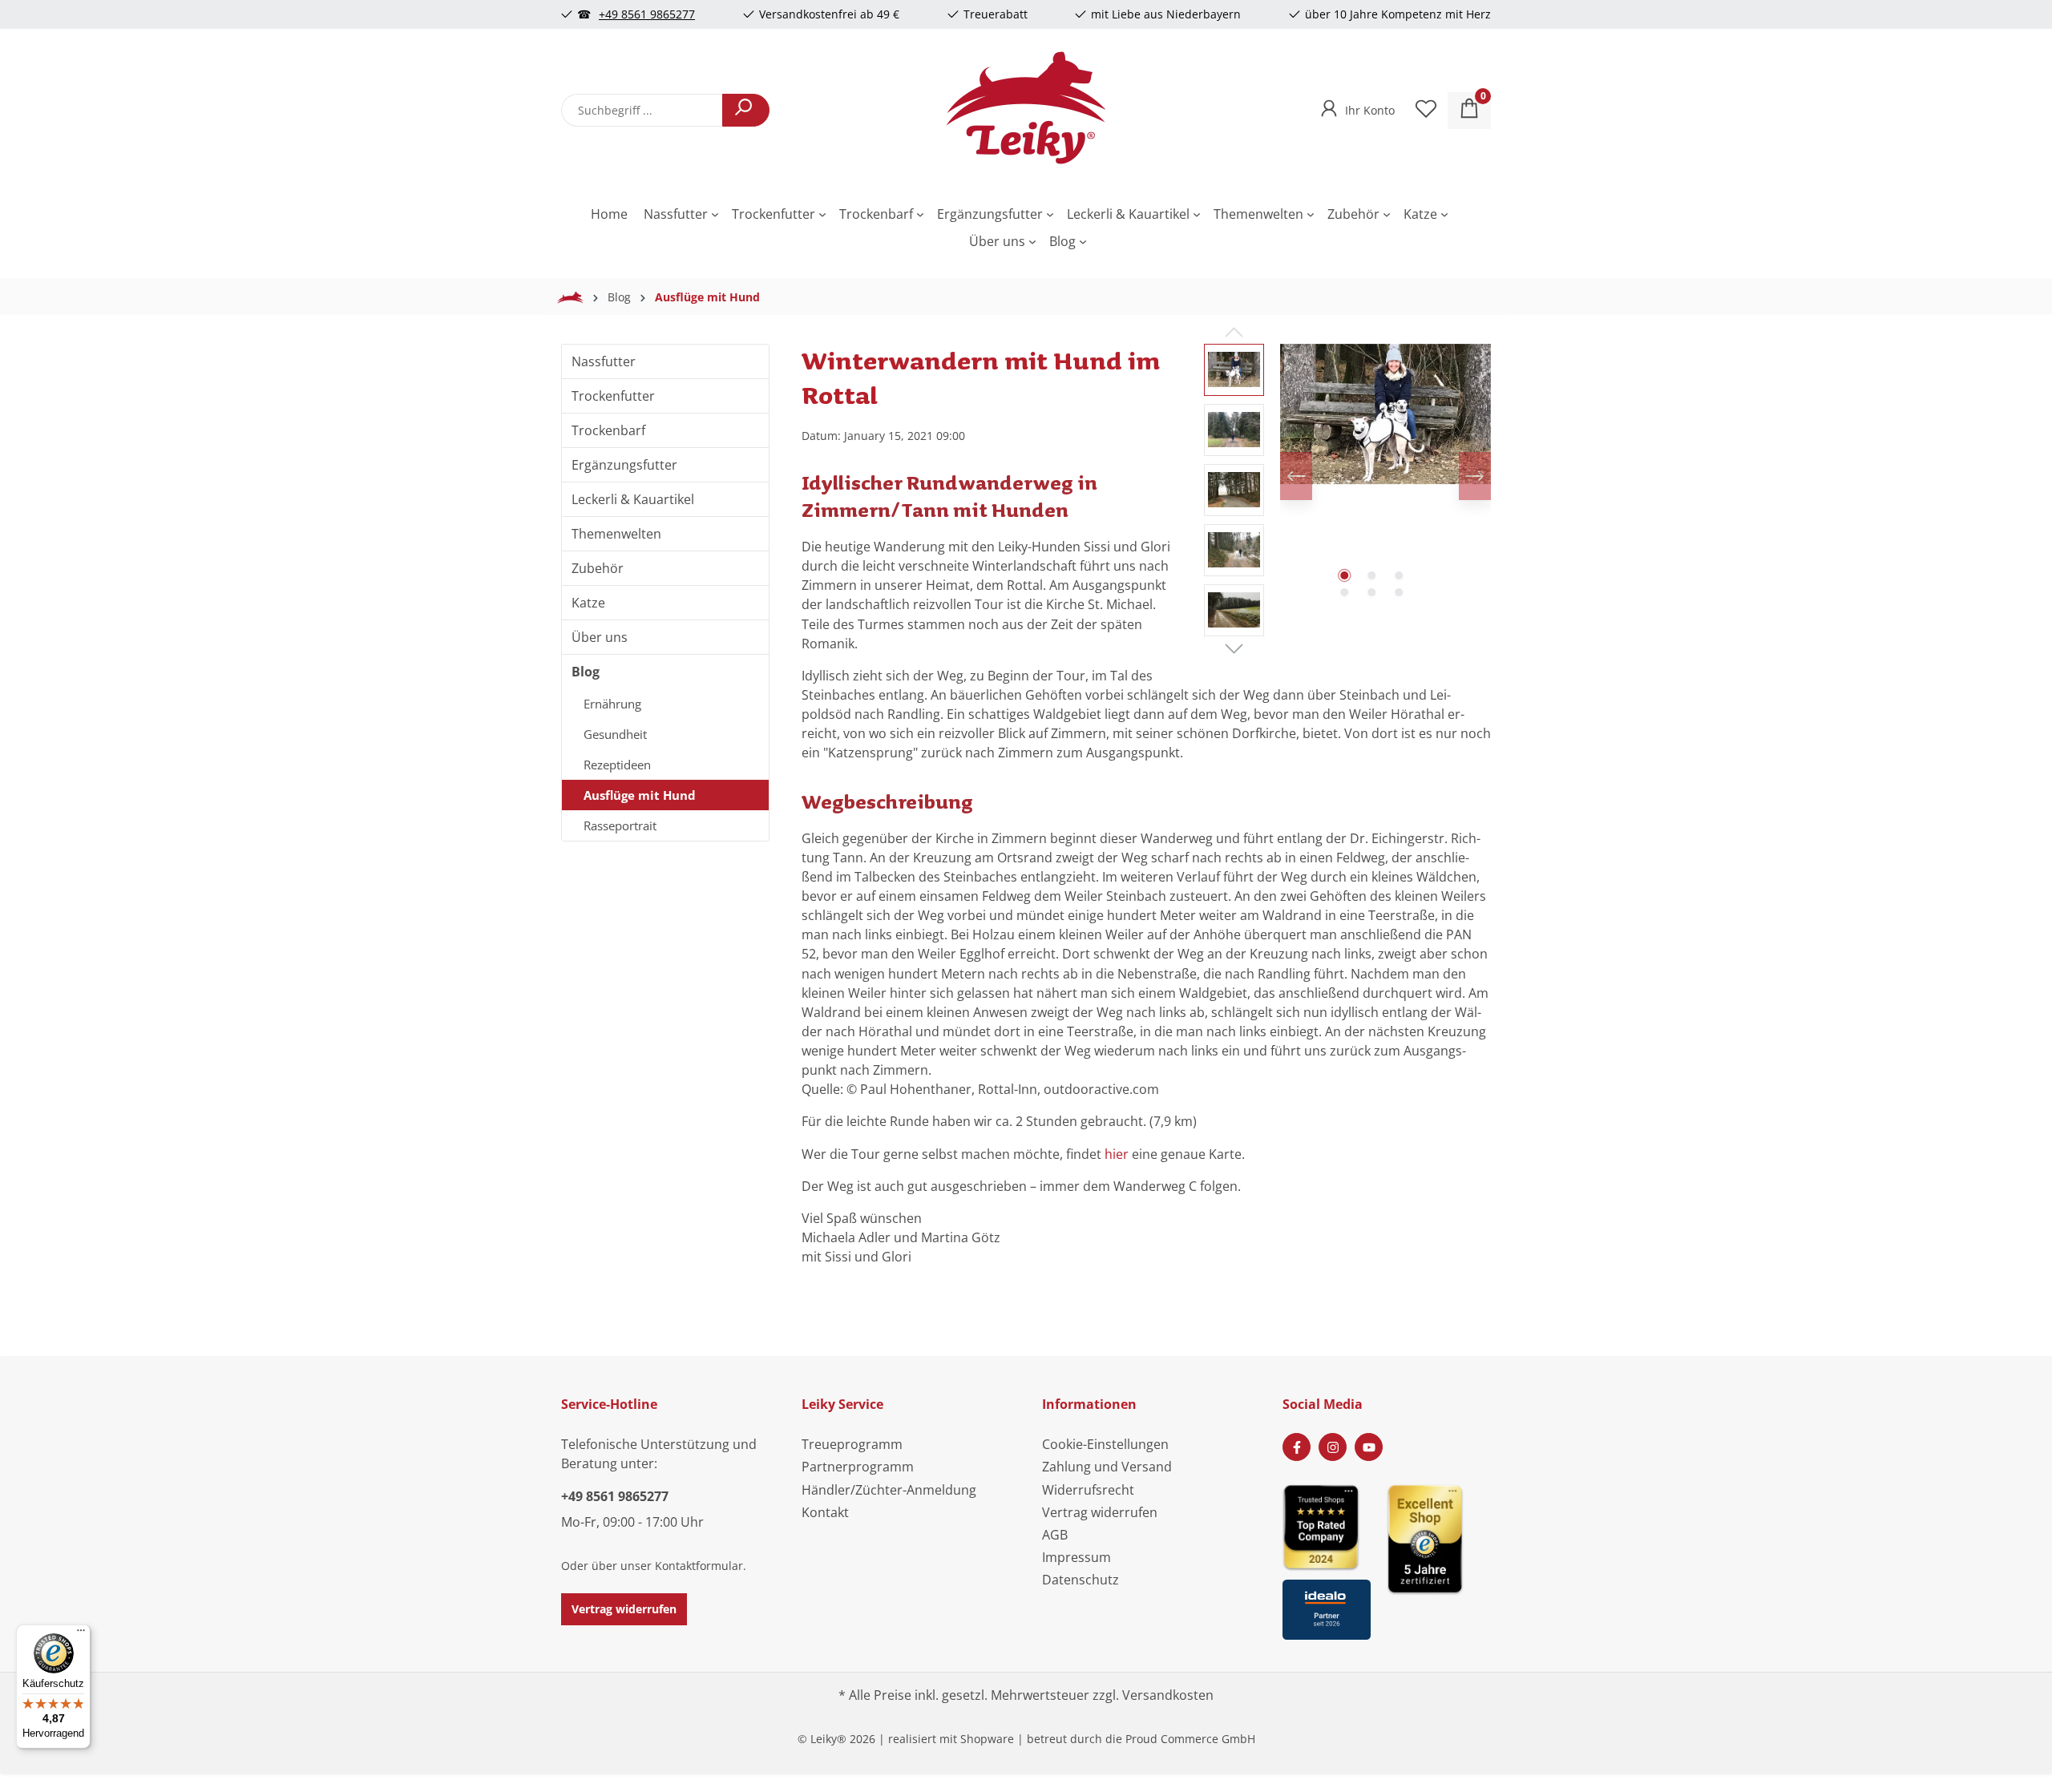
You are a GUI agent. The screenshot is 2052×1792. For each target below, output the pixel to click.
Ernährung (612, 704)
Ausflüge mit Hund (640, 795)
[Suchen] (746, 110)
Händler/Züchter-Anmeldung (889, 1490)
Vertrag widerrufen (624, 1609)
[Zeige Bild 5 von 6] (1371, 592)
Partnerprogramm (858, 1467)
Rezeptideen (617, 765)
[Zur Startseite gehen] (1026, 107)
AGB (1055, 1535)
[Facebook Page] (1297, 1447)
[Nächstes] (1475, 476)
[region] (1347, 494)
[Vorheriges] (1296, 476)
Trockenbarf (608, 430)
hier (1117, 1154)
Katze (588, 603)
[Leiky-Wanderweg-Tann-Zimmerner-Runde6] (1386, 414)
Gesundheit (615, 734)
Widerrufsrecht (1088, 1490)
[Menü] (81, 1634)
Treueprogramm (852, 1444)
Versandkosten (1168, 1695)
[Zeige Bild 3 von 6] (1399, 575)
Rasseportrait (620, 825)
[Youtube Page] (1369, 1447)
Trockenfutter (613, 396)
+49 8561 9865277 (647, 14)
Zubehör (598, 568)
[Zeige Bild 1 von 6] (1344, 575)
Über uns (600, 637)
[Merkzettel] (1426, 111)
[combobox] (642, 110)
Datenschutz (1081, 1580)
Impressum (1076, 1557)
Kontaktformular (699, 1566)
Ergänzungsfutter (624, 465)
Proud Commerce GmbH (1190, 1739)
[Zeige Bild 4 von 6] (1344, 592)
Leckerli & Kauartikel (633, 499)
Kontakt (825, 1512)
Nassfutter (604, 361)
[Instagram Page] (1333, 1447)
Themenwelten (616, 534)
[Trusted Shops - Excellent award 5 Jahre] (1439, 1557)
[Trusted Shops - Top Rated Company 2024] (1327, 1526)
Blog (586, 672)
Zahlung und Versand (1107, 1467)
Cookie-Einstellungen (1105, 1444)
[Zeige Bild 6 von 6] (1399, 592)
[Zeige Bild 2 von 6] (1371, 575)
